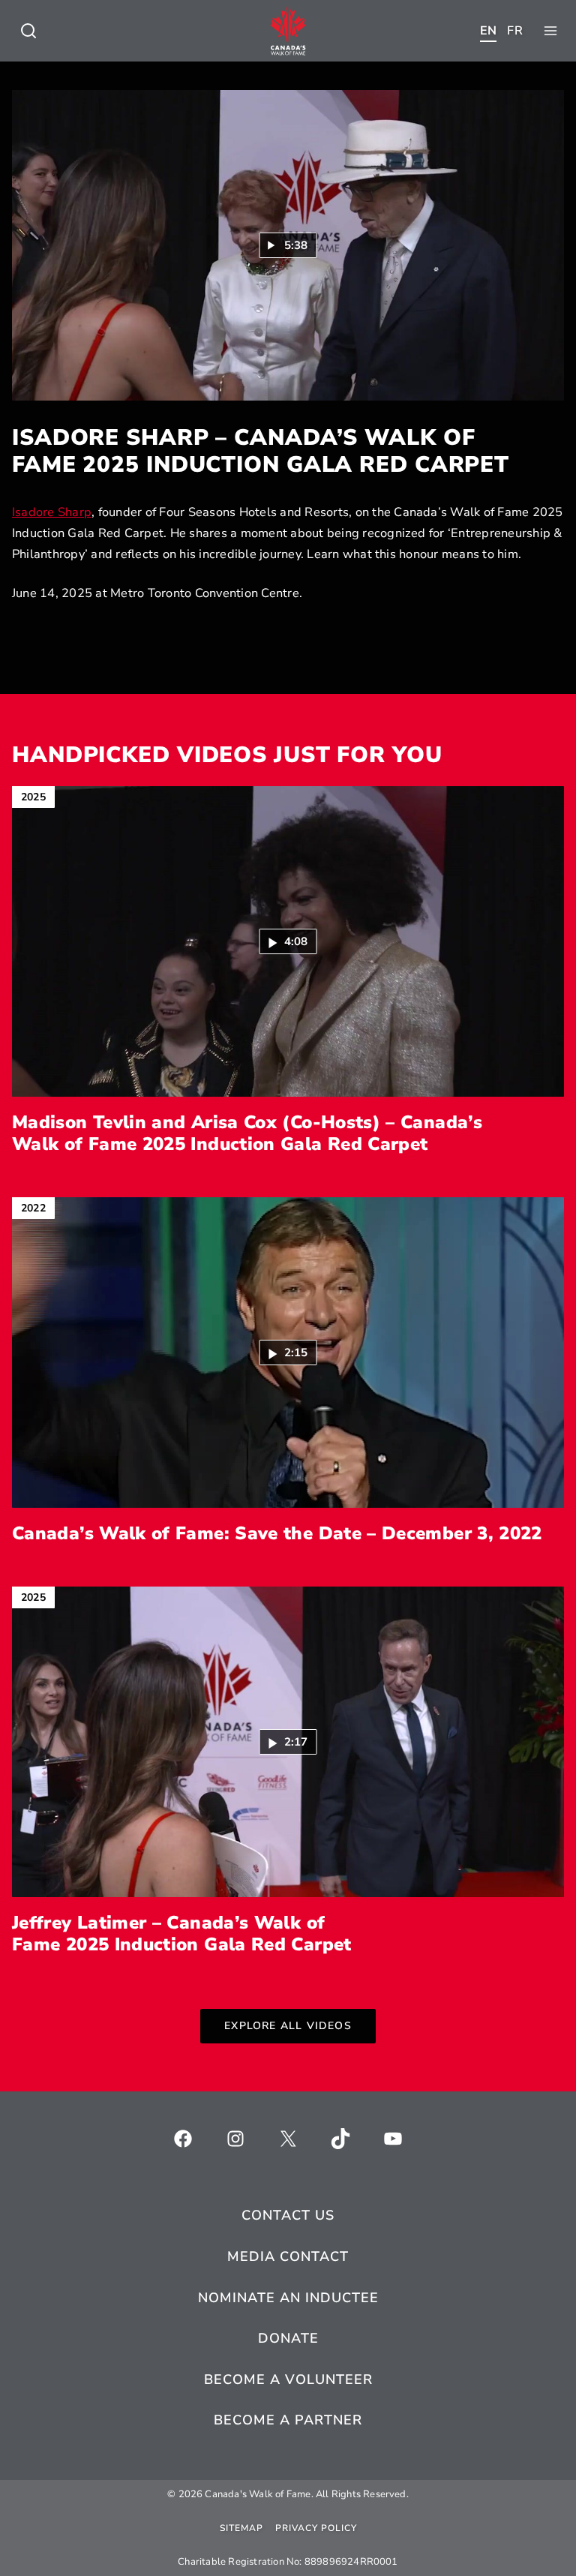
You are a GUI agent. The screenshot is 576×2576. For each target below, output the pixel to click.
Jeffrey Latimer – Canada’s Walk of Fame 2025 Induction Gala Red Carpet (182, 1934)
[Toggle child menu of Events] (28, 31)
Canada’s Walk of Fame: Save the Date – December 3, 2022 (277, 1534)
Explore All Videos (288, 2026)
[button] (288, 941)
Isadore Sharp (52, 512)
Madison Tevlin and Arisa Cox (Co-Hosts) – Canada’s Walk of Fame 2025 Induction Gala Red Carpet (247, 1133)
